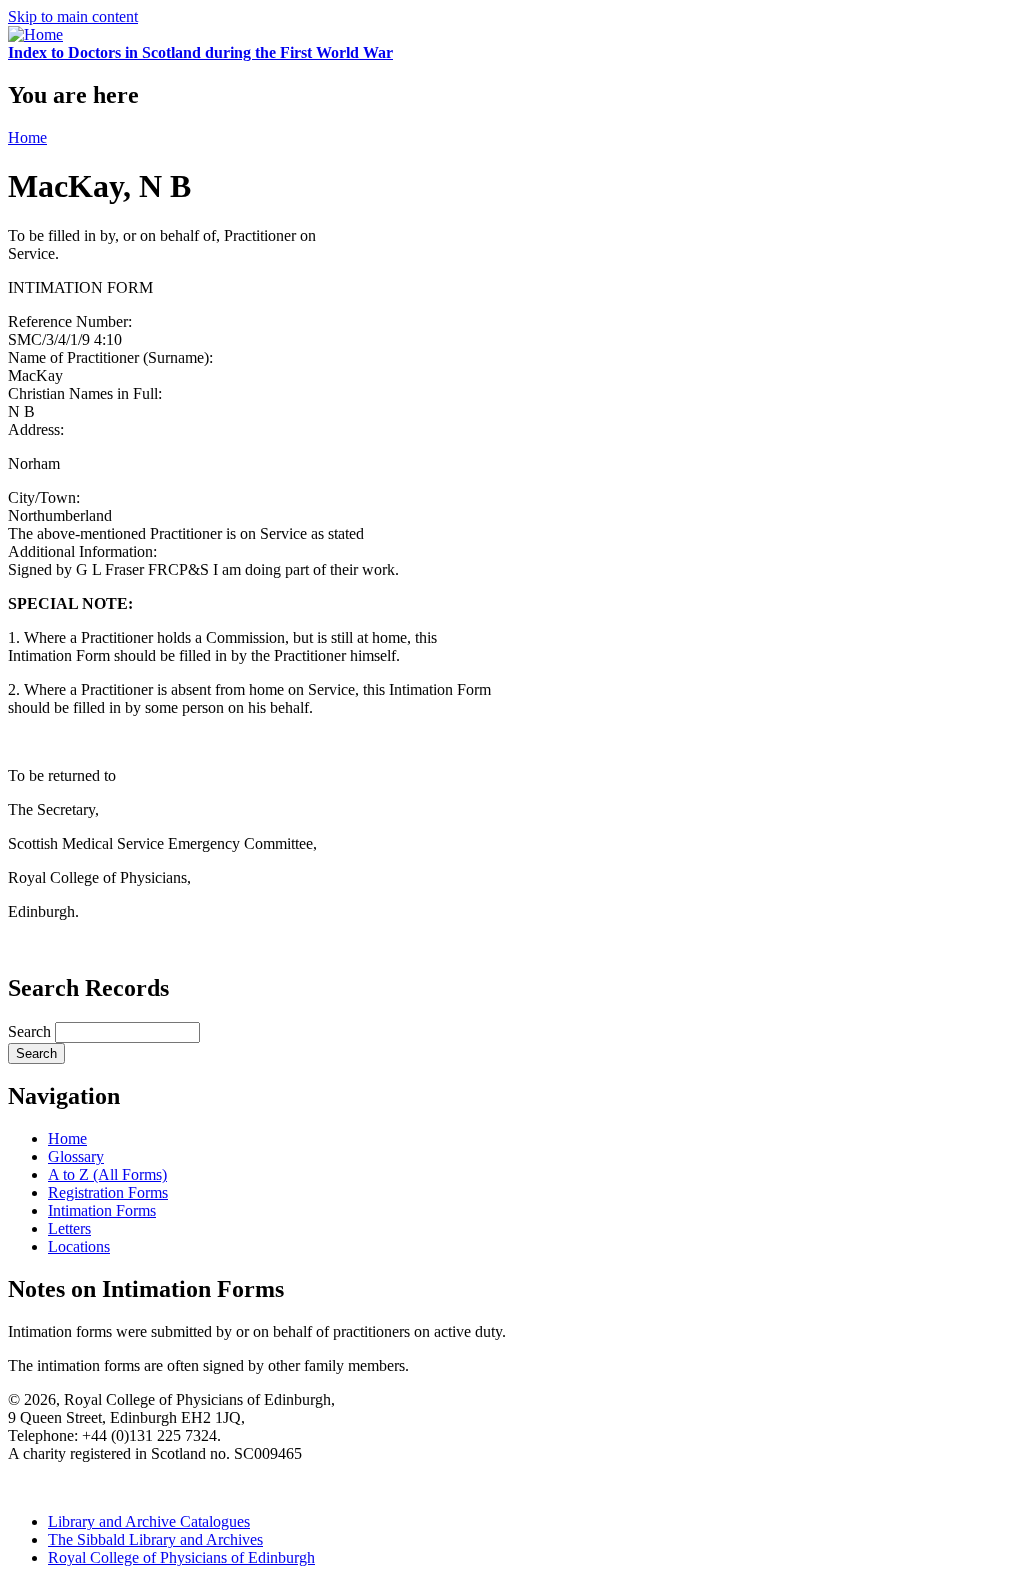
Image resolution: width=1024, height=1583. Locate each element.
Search (31, 1031)
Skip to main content (73, 16)
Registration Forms (108, 1192)
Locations (79, 1246)
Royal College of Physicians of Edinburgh (181, 1557)
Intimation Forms (102, 1210)
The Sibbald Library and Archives (155, 1539)
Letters (69, 1228)
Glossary (76, 1156)
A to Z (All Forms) (107, 1174)
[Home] (35, 34)
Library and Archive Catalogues (149, 1521)
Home (27, 137)
